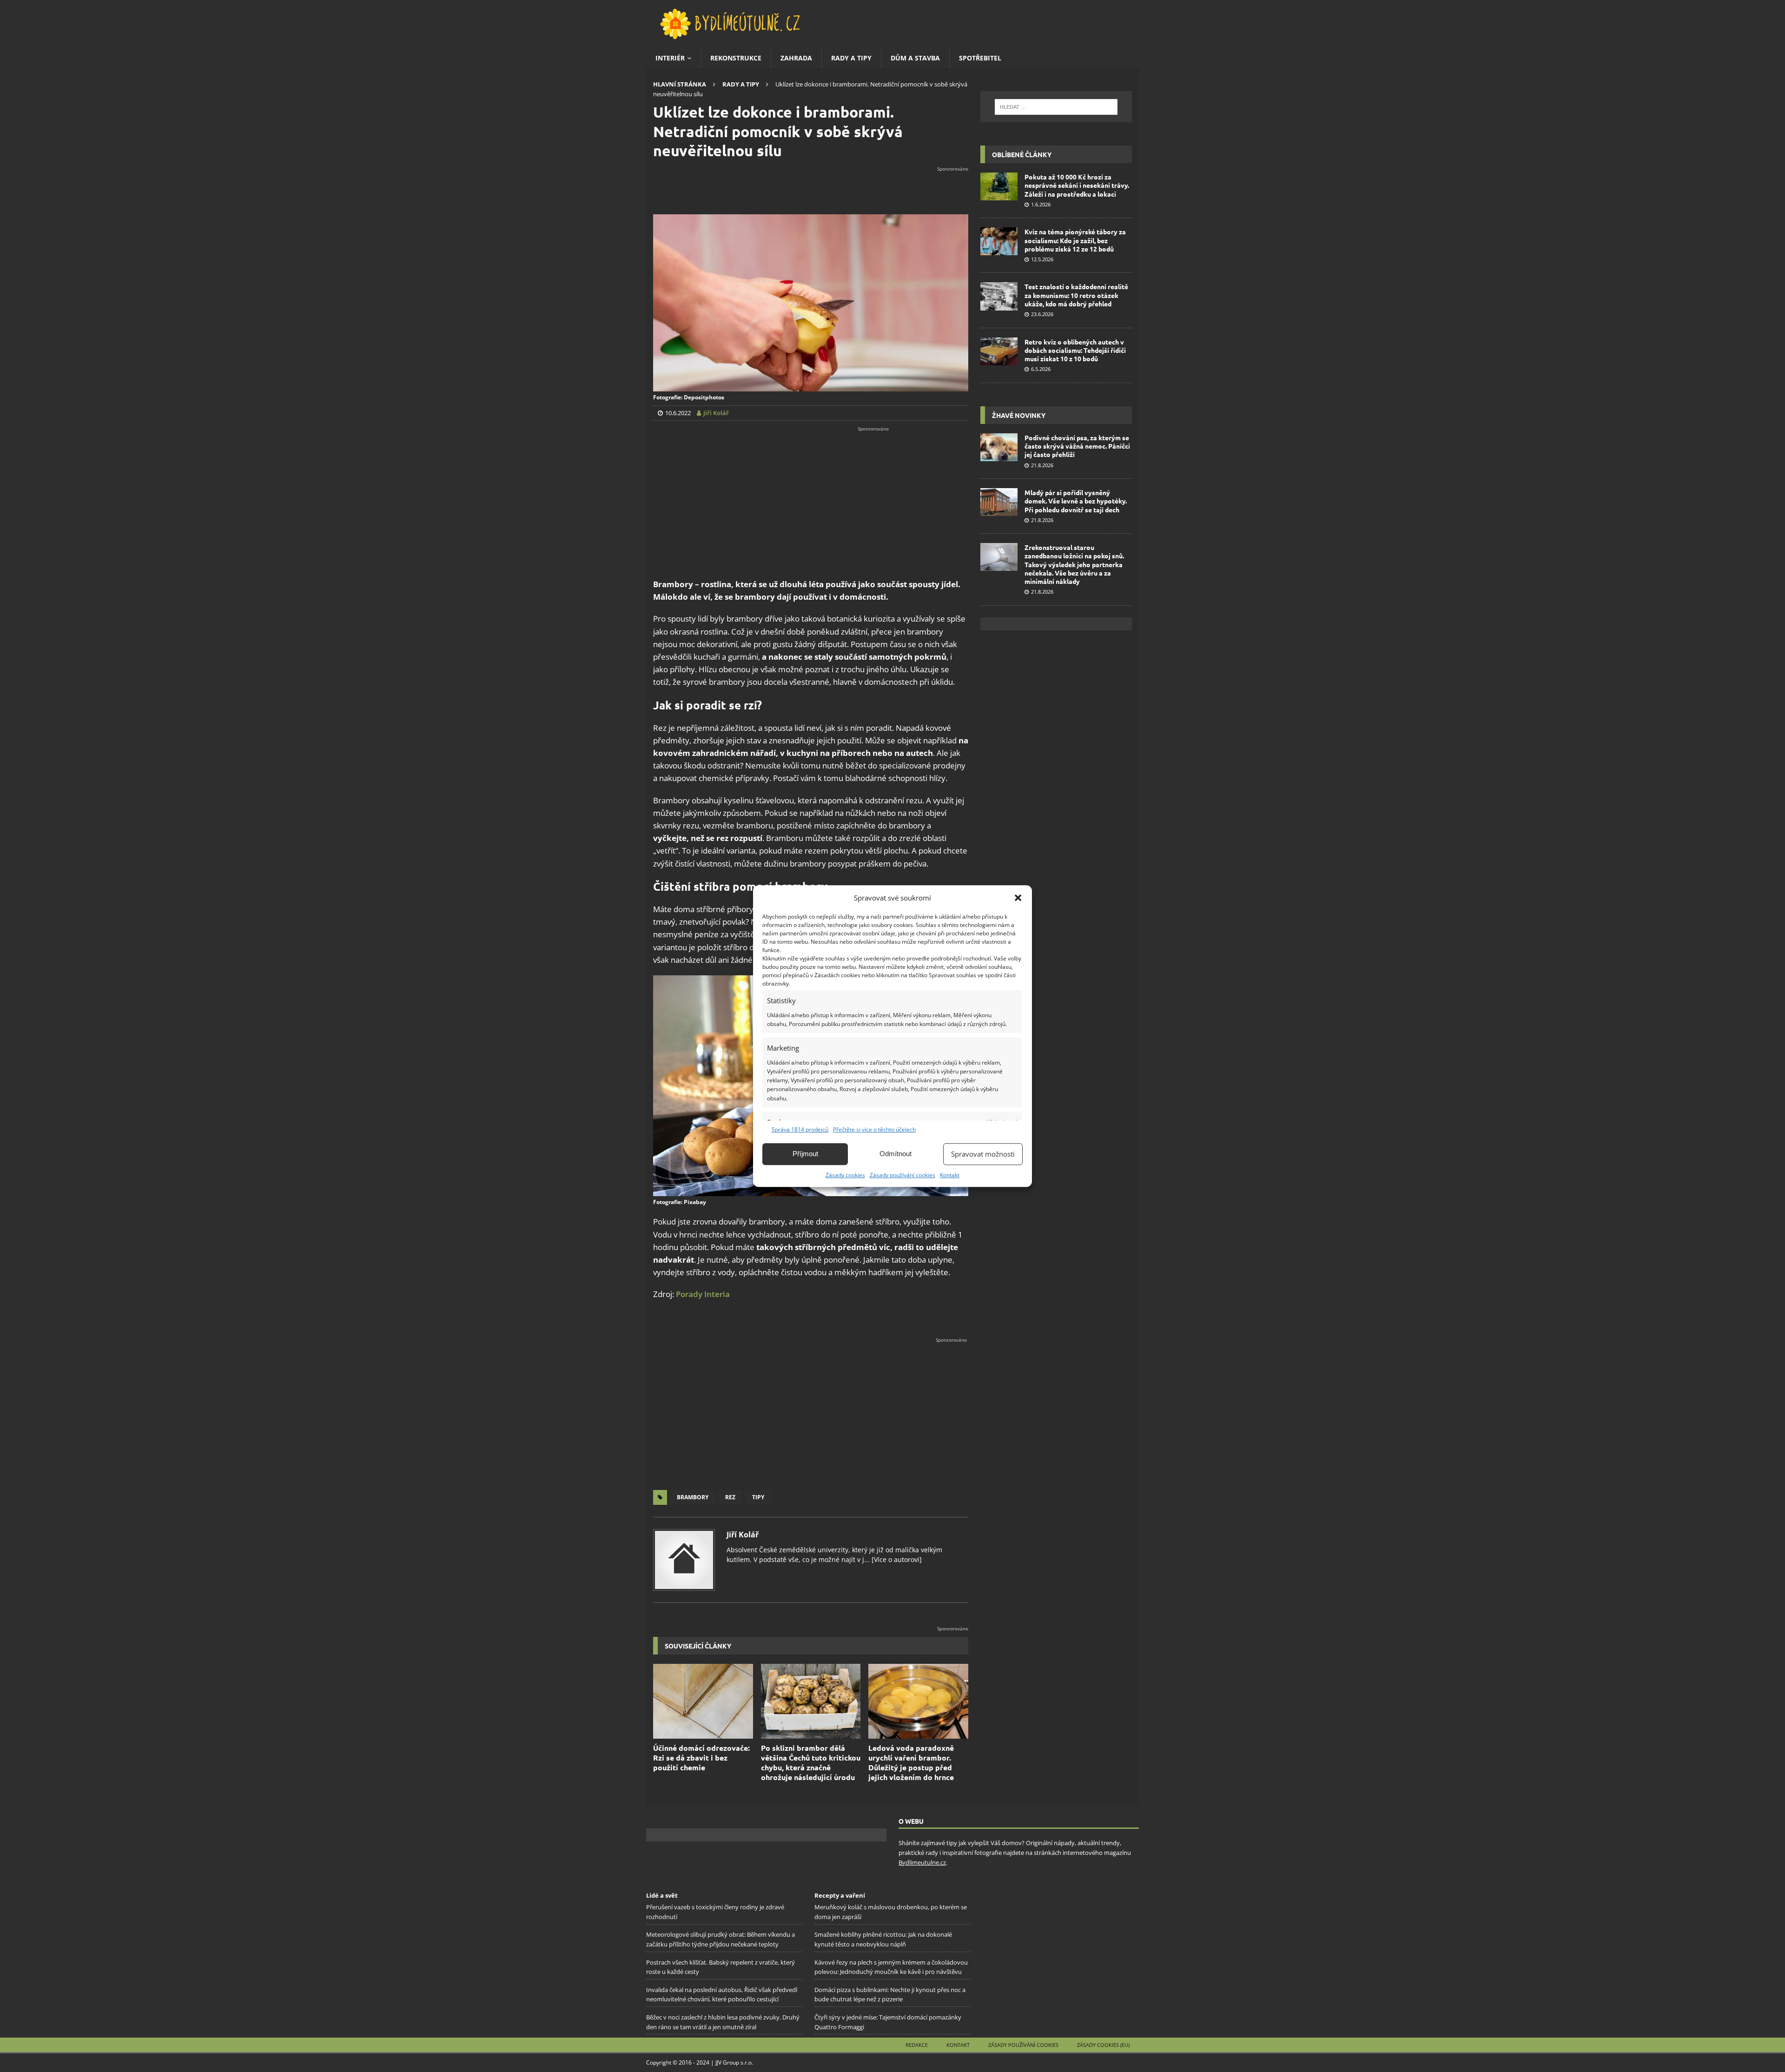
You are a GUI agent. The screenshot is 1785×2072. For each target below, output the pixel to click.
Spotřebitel (980, 58)
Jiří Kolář (743, 1535)
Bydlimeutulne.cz (922, 1862)
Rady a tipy (851, 58)
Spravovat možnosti (983, 1154)
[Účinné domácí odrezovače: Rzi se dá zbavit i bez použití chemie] (703, 1701)
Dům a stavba (915, 58)
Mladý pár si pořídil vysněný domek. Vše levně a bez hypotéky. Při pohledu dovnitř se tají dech (1076, 501)
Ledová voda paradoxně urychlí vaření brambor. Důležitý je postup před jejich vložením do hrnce (911, 1762)
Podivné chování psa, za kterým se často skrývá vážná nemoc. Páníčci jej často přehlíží (1077, 446)
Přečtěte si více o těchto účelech (874, 1129)
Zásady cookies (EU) (1103, 2045)
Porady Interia (703, 1294)
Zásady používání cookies (902, 1175)
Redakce (917, 2045)
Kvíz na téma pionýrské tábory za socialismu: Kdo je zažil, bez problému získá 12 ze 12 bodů (1075, 240)
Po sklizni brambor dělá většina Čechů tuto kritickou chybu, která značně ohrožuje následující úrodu (811, 1762)
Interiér (670, 58)
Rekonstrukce (736, 58)
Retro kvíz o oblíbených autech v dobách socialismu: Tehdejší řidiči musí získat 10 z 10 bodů (1075, 350)
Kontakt (950, 1175)
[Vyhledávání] (1056, 107)
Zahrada (796, 58)
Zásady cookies (845, 1175)
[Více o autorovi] (896, 1559)
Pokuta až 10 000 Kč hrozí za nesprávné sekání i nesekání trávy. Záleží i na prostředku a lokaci (1077, 185)
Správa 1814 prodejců (800, 1129)
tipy (758, 1497)
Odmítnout (896, 1154)
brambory (693, 1497)
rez (730, 1497)
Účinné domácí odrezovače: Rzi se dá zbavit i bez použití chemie (701, 1758)
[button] (1018, 898)
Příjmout (805, 1154)
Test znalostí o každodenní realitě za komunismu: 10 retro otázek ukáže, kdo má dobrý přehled (1076, 295)
